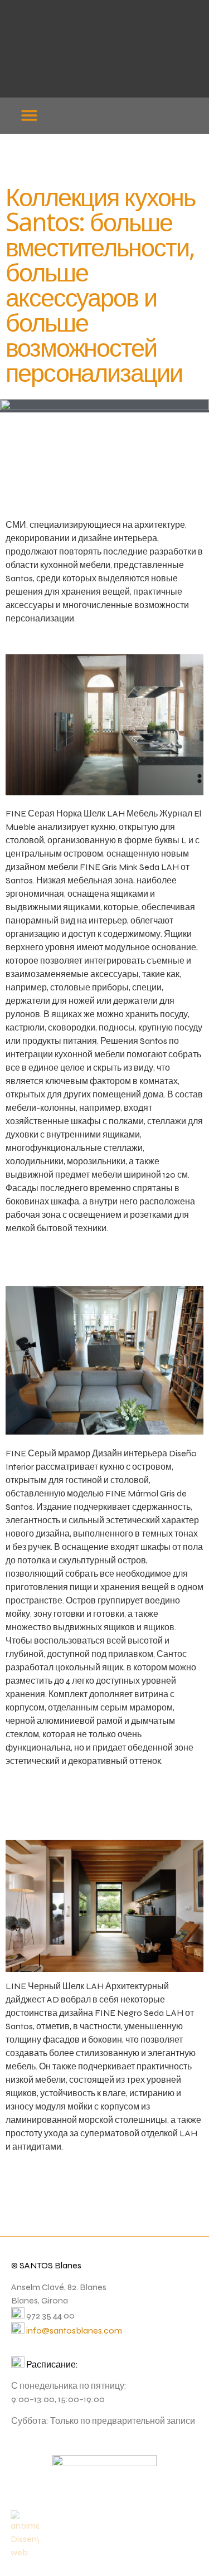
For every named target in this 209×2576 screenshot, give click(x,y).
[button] (29, 115)
